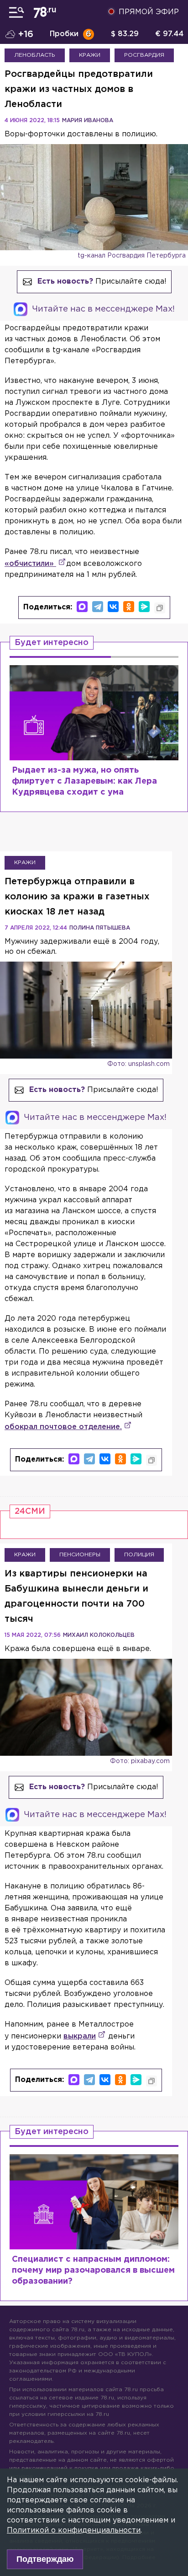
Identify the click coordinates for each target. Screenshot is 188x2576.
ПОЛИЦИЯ (139, 1555)
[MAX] (82, 607)
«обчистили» (30, 564)
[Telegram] (98, 607)
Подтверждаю (45, 2559)
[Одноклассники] (129, 607)
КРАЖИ (90, 55)
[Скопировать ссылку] (160, 608)
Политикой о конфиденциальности (74, 2530)
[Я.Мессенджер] (144, 607)
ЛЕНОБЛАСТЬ (35, 55)
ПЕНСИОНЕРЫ (80, 1555)
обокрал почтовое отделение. (63, 1427)
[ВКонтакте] (113, 607)
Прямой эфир (149, 12)
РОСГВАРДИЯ (144, 55)
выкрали (80, 2036)
